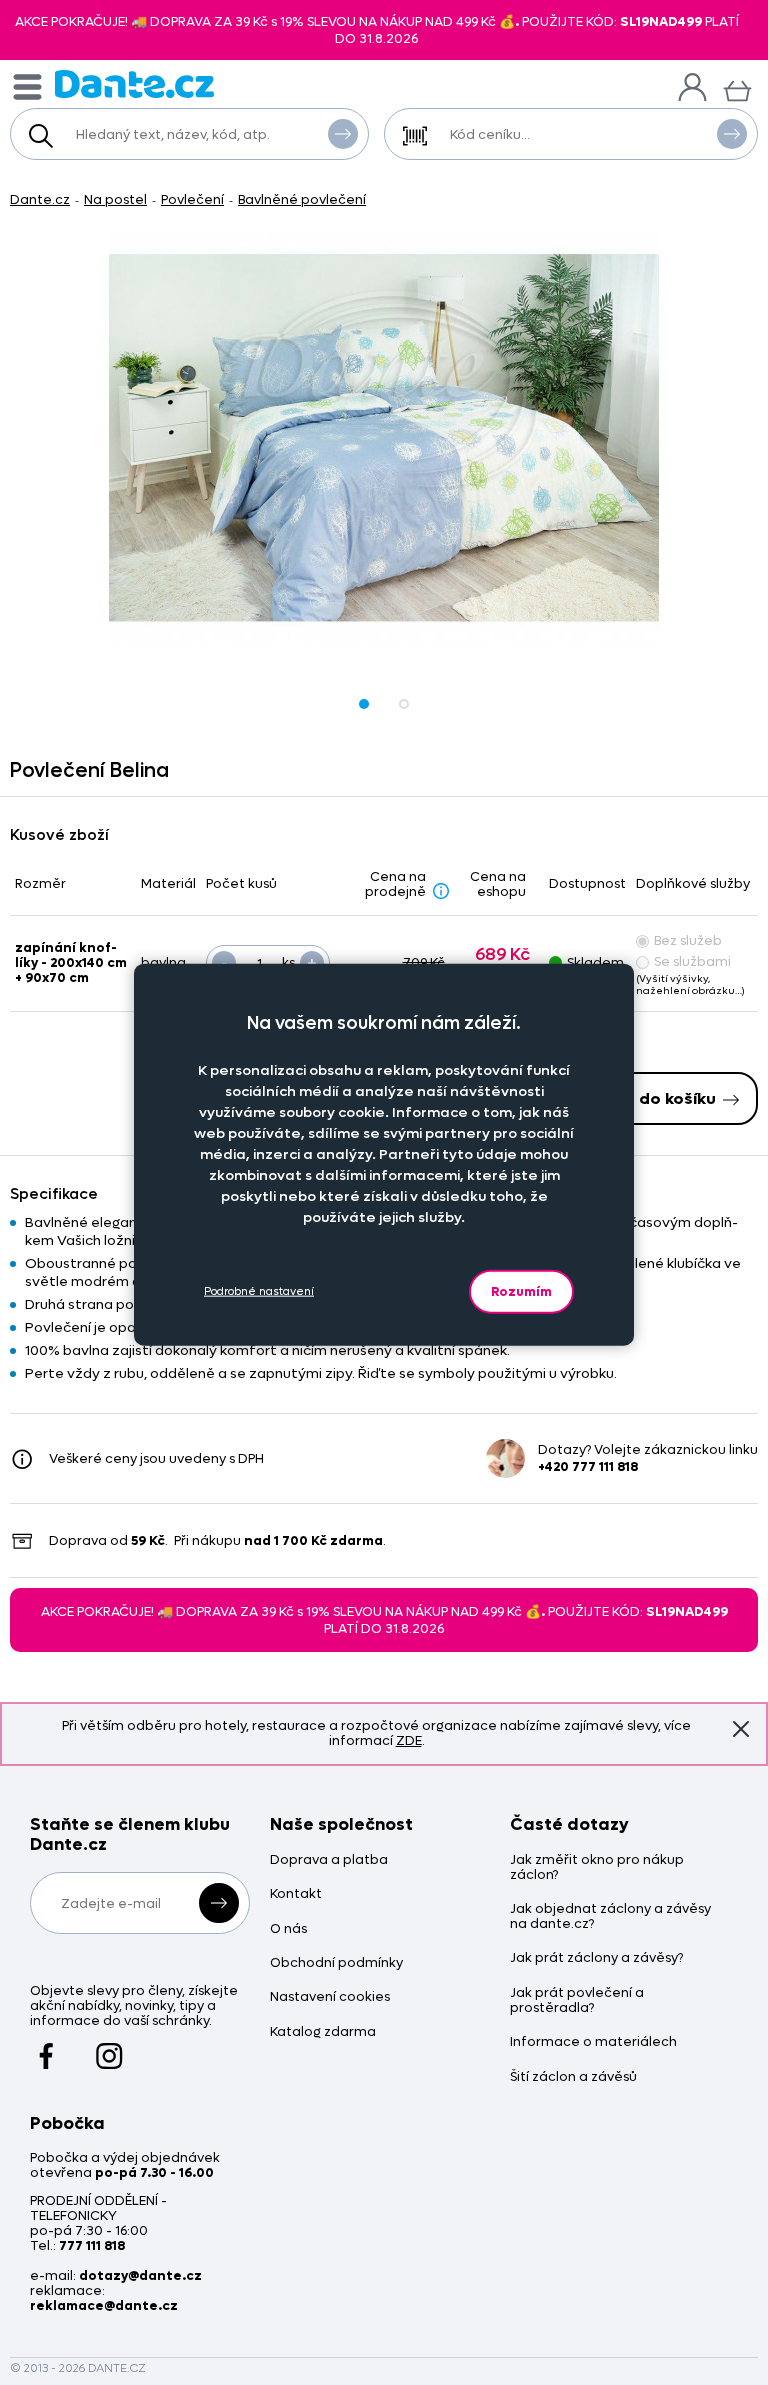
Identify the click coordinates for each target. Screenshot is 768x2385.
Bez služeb (688, 940)
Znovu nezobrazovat (741, 1729)
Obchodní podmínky (336, 1963)
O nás (288, 1929)
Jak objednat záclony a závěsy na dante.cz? (610, 1917)
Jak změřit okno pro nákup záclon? (597, 1868)
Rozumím (521, 1290)
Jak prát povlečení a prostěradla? (577, 2001)
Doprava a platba (329, 1860)
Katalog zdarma (323, 2032)
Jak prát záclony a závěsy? (596, 1958)
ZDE (409, 1740)
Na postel (115, 199)
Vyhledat (343, 134)
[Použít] (732, 134)
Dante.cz (40, 199)
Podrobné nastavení (259, 1291)
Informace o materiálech (593, 2042)
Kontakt (296, 1894)
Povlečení (192, 199)
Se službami (692, 961)
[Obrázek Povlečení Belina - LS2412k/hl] (384, 437)
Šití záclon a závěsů (573, 2077)
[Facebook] (46, 2047)
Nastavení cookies (330, 1997)
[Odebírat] (219, 1903)
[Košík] (737, 88)
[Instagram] (109, 2047)
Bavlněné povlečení (302, 199)
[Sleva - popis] (441, 890)
